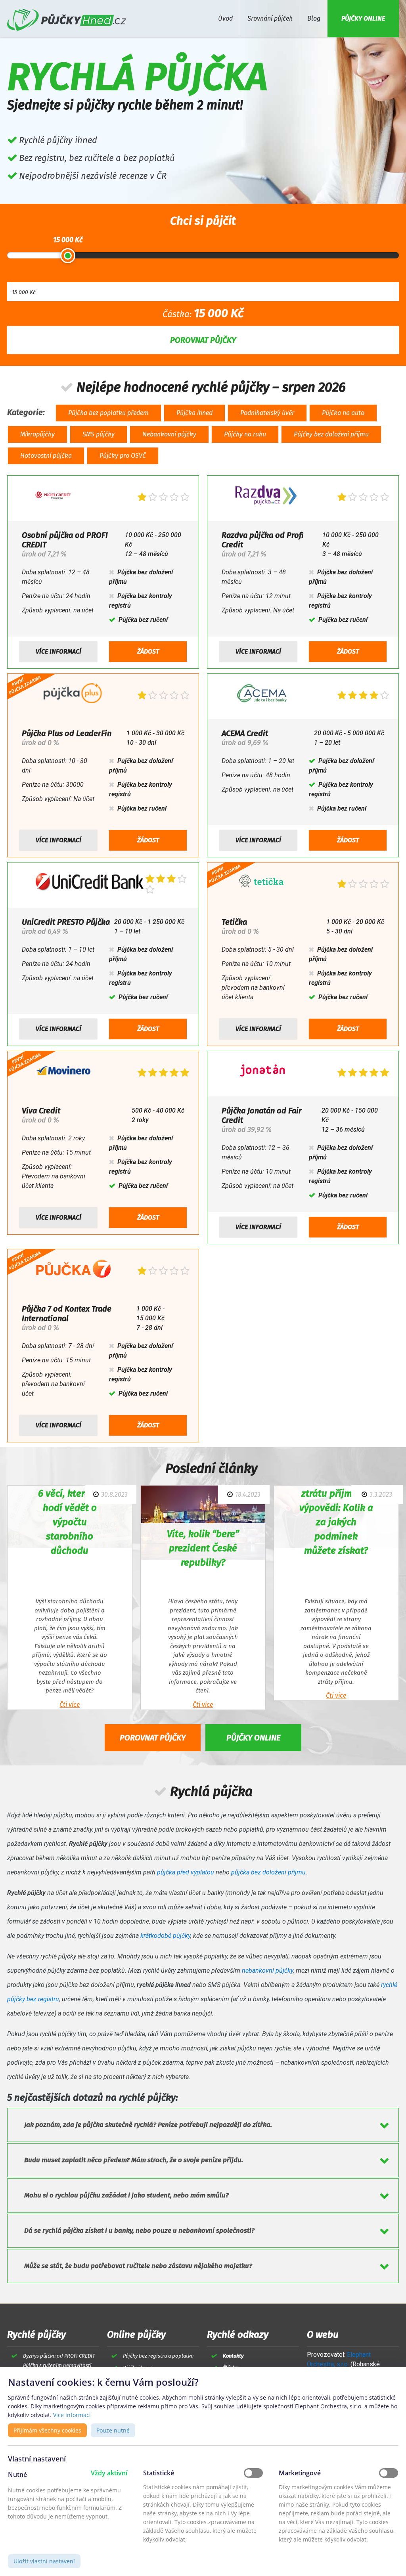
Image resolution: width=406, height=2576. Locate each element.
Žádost (148, 651)
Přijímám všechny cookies (47, 2430)
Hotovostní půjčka (46, 456)
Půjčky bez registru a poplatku (158, 2356)
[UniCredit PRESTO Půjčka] (90, 884)
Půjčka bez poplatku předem (108, 413)
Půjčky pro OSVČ (123, 456)
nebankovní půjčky (267, 1971)
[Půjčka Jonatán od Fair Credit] (262, 1072)
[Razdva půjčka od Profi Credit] (266, 497)
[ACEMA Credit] (263, 695)
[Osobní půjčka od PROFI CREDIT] (53, 497)
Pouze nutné (113, 2430)
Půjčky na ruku (245, 434)
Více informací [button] (72, 2415)
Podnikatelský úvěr (267, 413)
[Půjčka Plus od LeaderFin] (73, 695)
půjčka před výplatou (186, 1872)
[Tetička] (261, 884)
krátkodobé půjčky (165, 1936)
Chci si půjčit (203, 221)
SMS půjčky (99, 434)
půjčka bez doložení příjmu (268, 1872)
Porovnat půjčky (153, 1738)
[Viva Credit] (63, 1072)
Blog (314, 18)
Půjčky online (253, 1738)
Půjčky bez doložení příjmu (331, 434)
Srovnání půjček (270, 18)
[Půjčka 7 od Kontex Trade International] (73, 1271)
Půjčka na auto (343, 413)
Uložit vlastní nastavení (44, 2561)
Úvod (225, 18)
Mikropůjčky (37, 434)
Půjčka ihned (194, 413)
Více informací (58, 651)
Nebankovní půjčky (169, 434)
